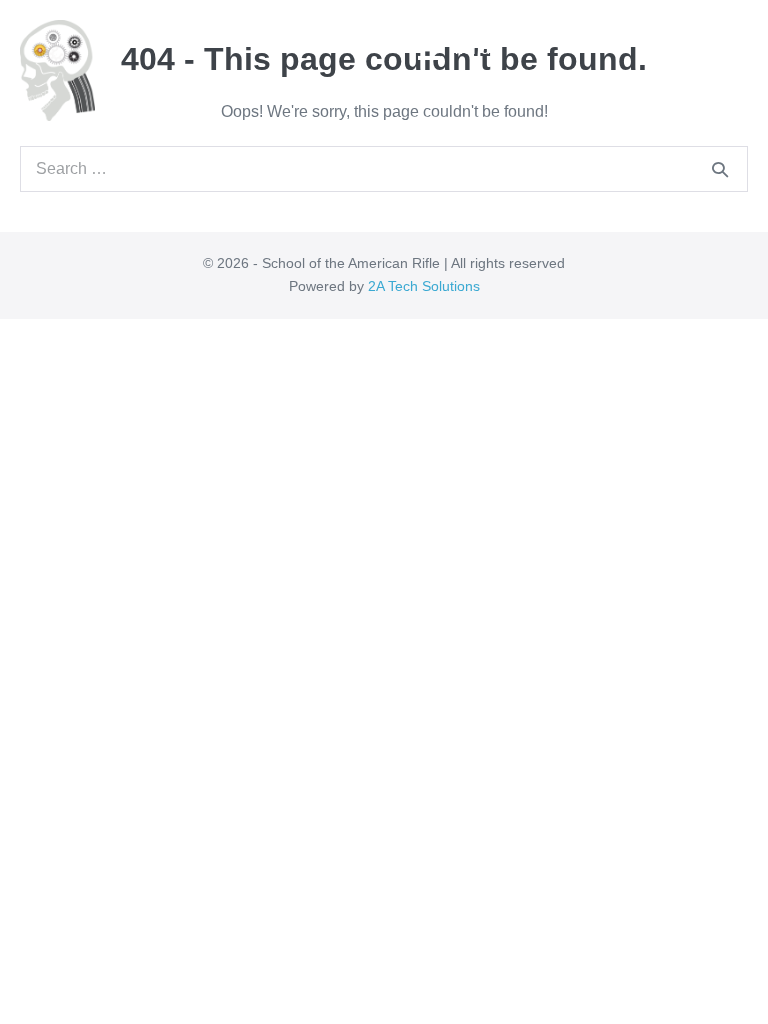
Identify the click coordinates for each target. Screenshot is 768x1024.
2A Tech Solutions (424, 286)
